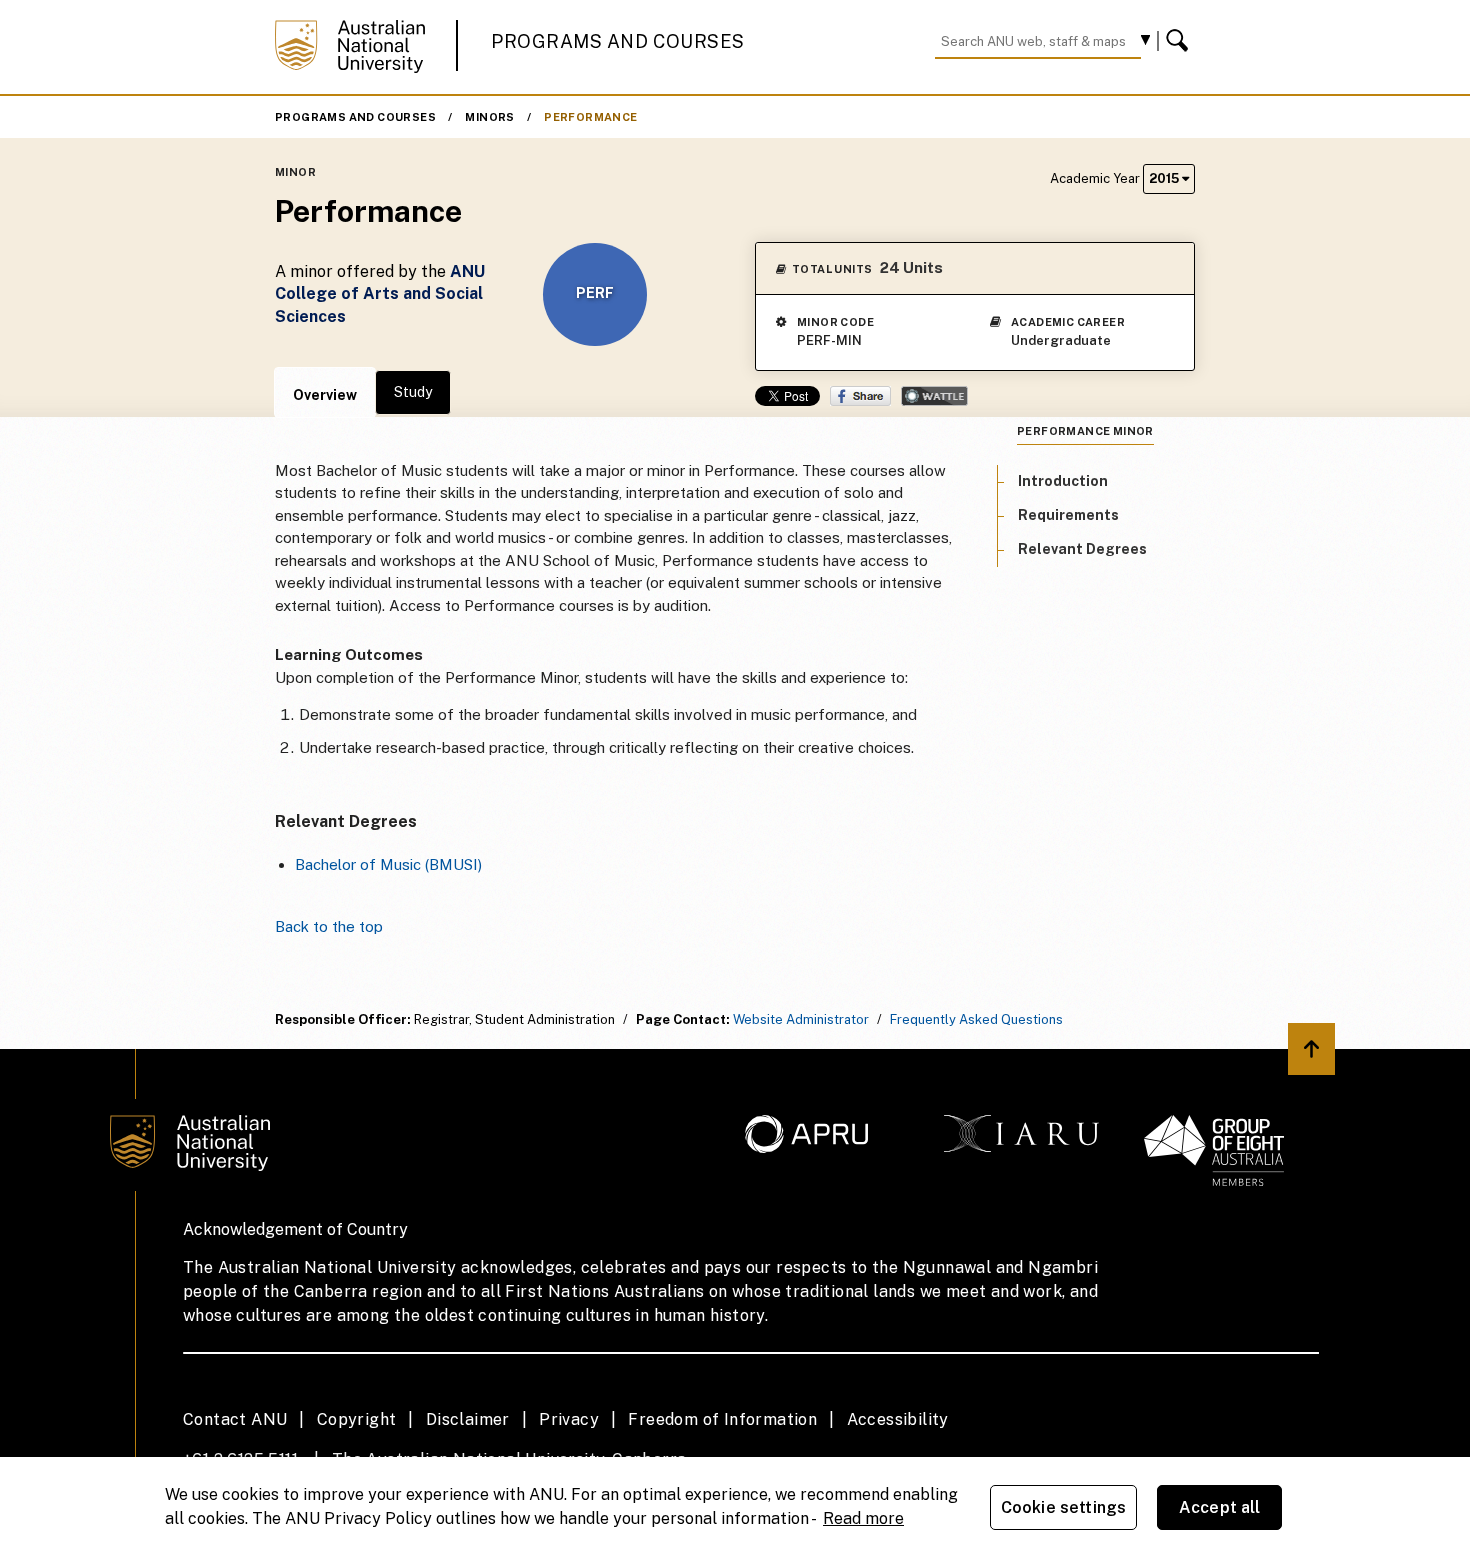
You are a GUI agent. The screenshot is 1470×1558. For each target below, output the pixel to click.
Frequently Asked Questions (976, 1019)
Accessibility (898, 1419)
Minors (489, 117)
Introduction (1063, 480)
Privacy (569, 1419)
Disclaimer (468, 1419)
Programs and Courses (618, 41)
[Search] (1180, 41)
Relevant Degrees (1082, 549)
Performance (590, 117)
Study (413, 392)
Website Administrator (801, 1019)
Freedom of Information (722, 1419)
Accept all (1220, 1507)
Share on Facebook (860, 396)
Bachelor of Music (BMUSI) (388, 864)
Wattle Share (934, 396)
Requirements (1068, 514)
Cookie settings (1063, 1507)
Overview (325, 395)
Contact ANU (235, 1419)
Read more (863, 1518)
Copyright (357, 1419)
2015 (1165, 178)
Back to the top (329, 926)
